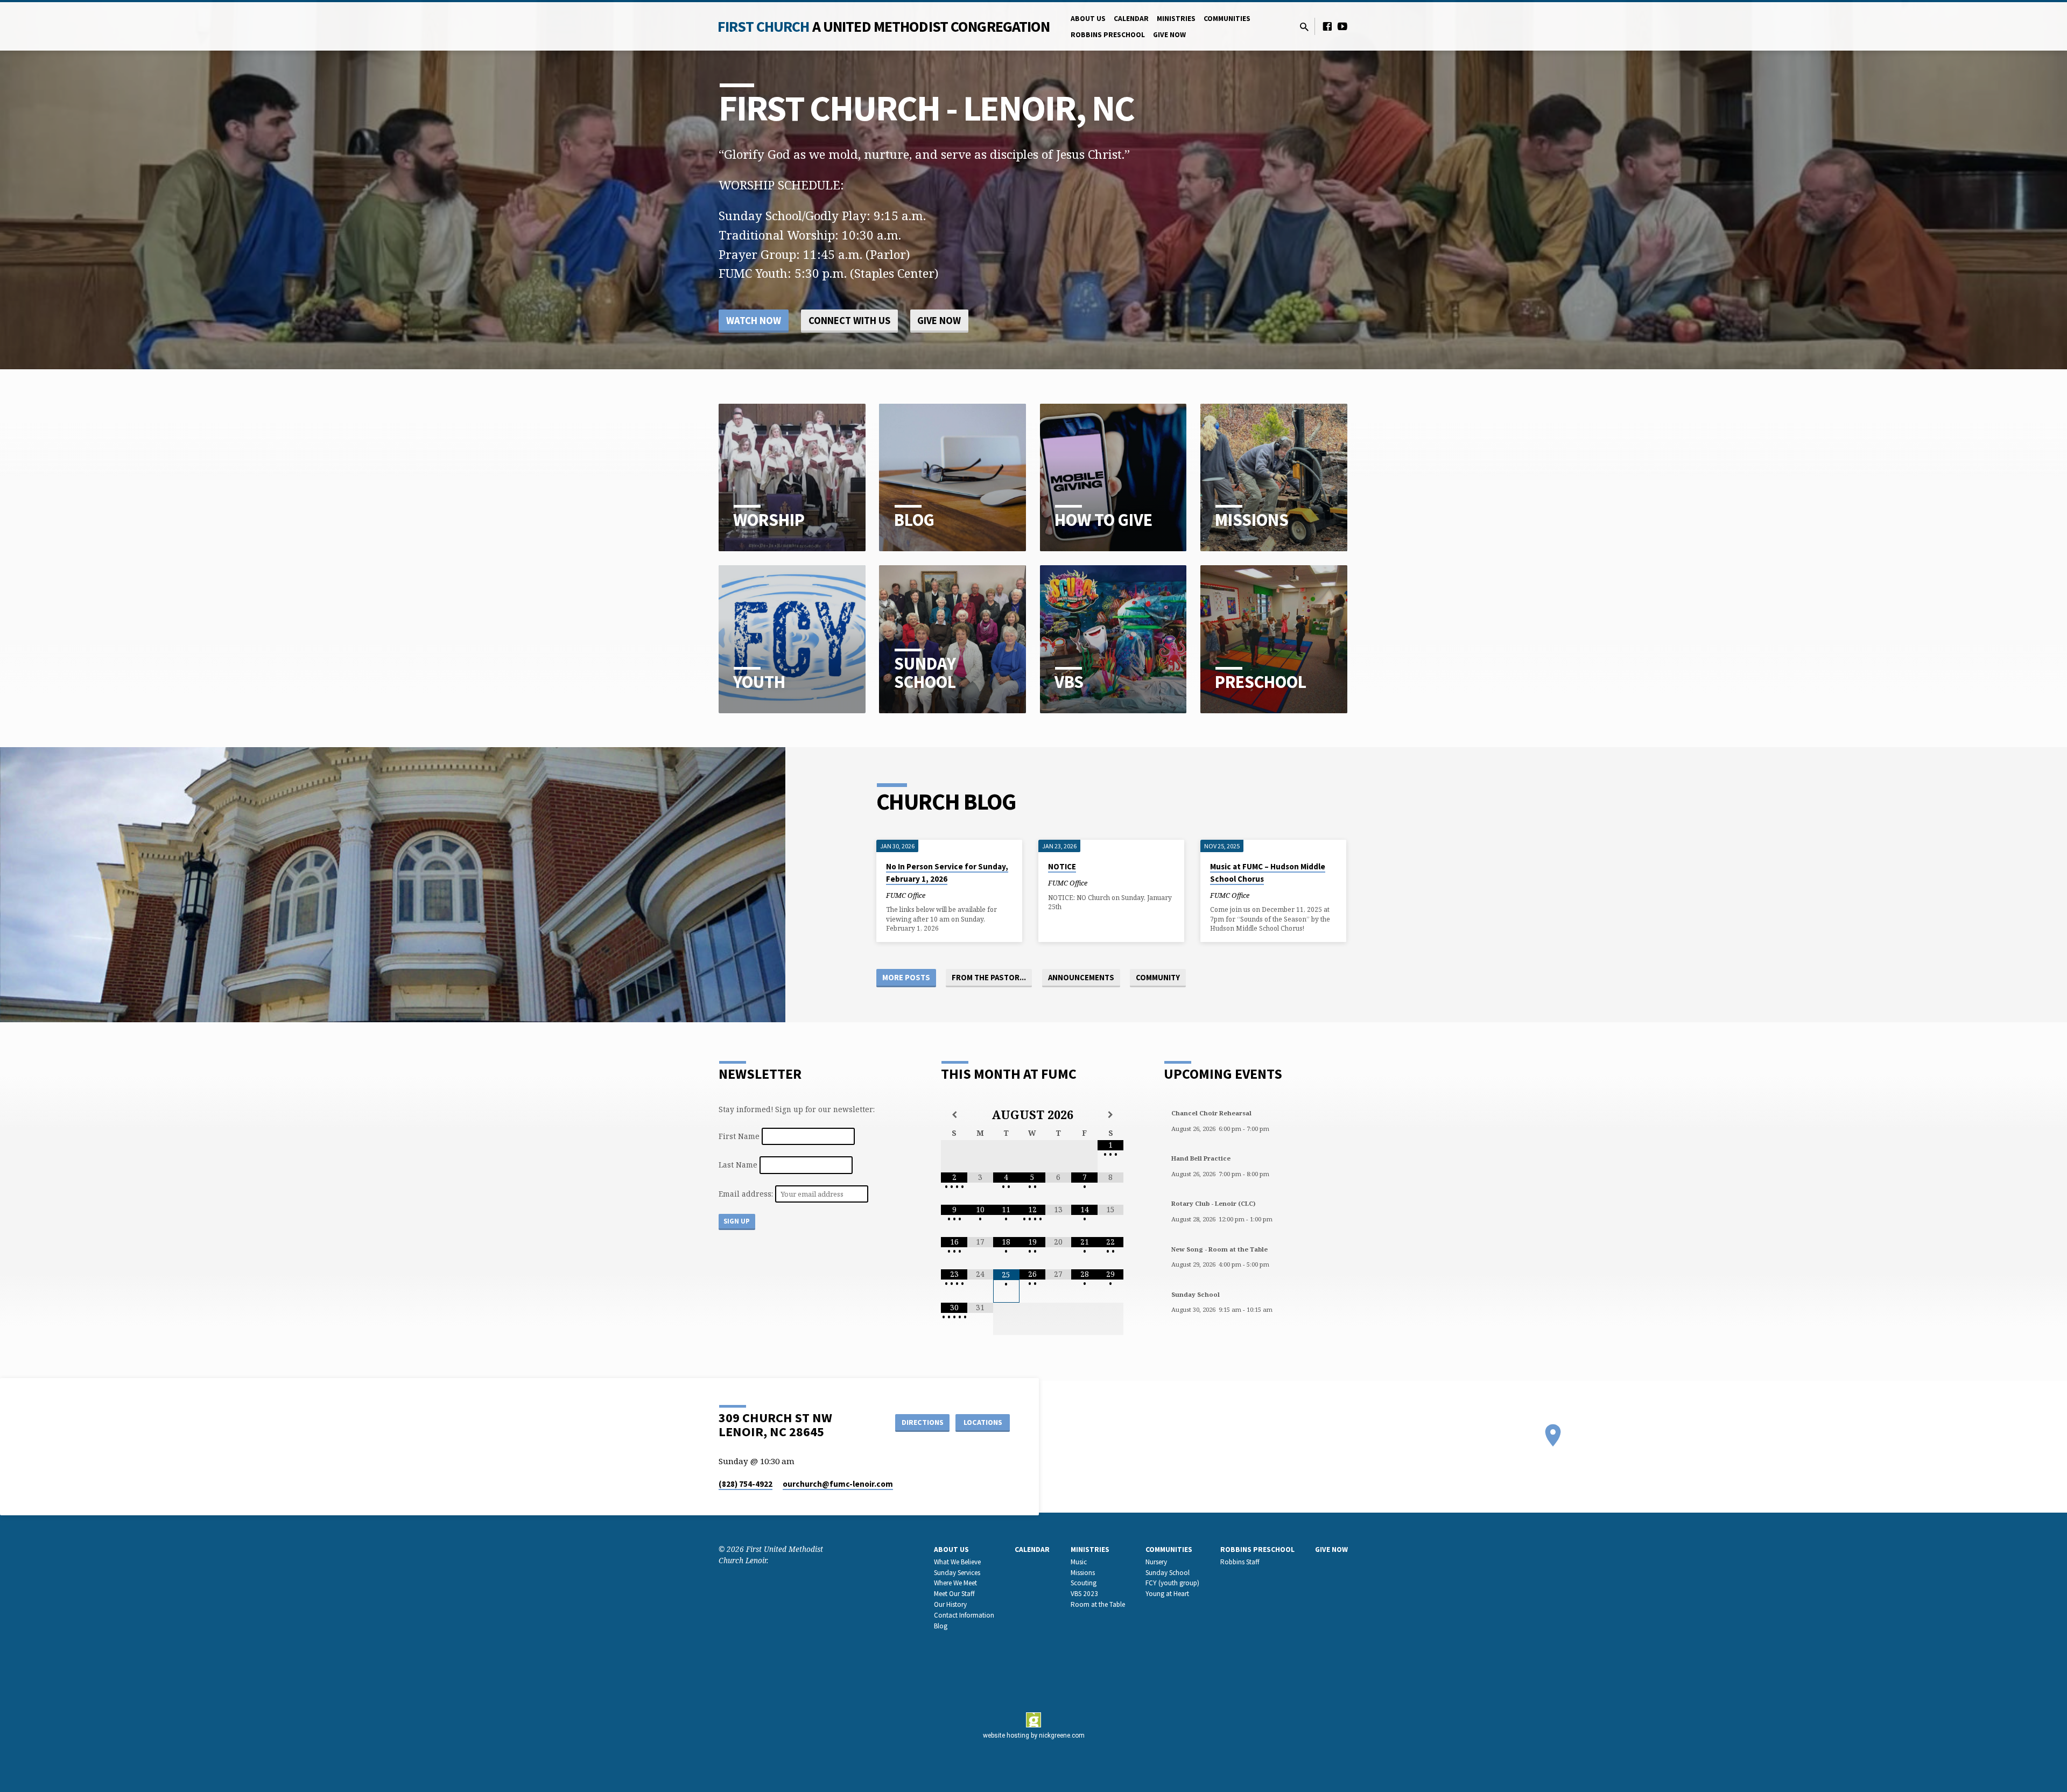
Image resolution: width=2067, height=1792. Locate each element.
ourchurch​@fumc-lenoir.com (838, 1484)
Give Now (939, 321)
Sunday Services (957, 1573)
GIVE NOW (1169, 35)
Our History (950, 1604)
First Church (884, 26)
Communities (1227, 19)
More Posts (906, 977)
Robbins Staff (1240, 1562)
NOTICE (1062, 866)
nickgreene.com (1062, 1735)
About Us (1088, 19)
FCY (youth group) (1172, 1583)
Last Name (738, 1165)
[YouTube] (1342, 26)
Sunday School (1168, 1573)
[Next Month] (1110, 1115)
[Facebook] (1327, 26)
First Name (739, 1136)
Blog (941, 1626)
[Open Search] (1304, 27)
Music (1079, 1562)
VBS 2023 (1084, 1594)
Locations (983, 1422)
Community (1158, 977)
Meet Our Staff (954, 1594)
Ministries (1176, 19)
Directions (923, 1422)
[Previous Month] (954, 1115)
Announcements (1081, 977)
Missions (1083, 1573)
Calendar (1131, 19)
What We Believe (957, 1562)
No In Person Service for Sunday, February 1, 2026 (947, 873)
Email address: (747, 1194)
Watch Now (754, 321)
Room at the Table (1098, 1604)
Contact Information (964, 1615)
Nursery (1156, 1562)
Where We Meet (955, 1583)
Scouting (1084, 1583)
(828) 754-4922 (746, 1484)
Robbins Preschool (1108, 35)
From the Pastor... (989, 977)
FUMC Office (906, 895)
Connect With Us (849, 321)
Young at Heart (1167, 1594)
